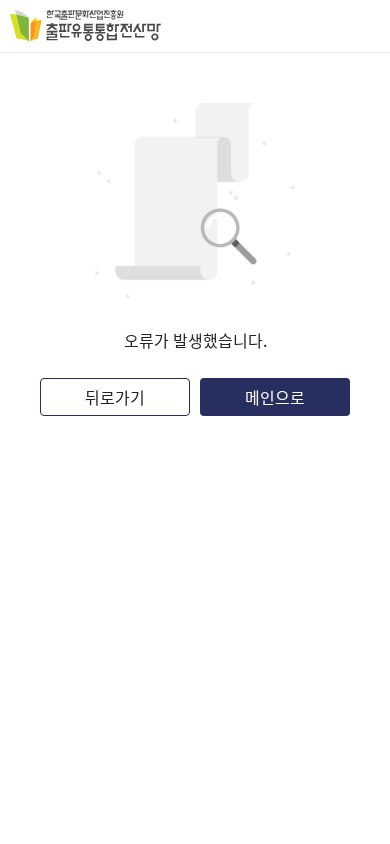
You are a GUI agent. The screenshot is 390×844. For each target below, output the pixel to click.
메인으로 (275, 397)
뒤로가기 (115, 397)
